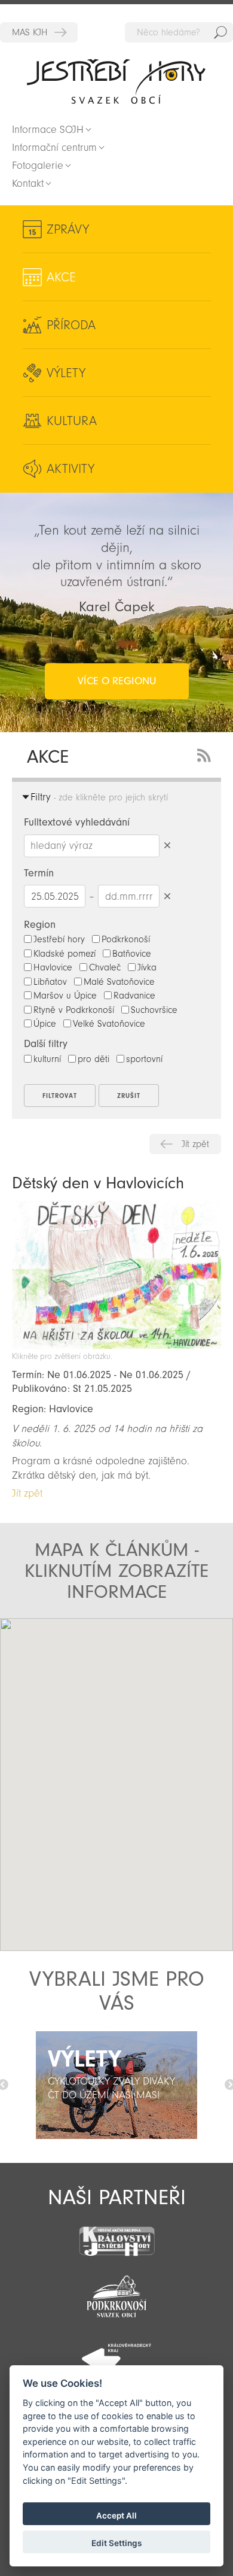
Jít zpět (195, 1144)
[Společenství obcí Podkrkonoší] (116, 2293)
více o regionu (117, 681)
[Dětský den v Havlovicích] (116, 1345)
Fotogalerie (38, 166)
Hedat (220, 32)
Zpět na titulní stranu (116, 81)
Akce (61, 277)
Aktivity (70, 469)
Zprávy (68, 229)
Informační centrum (54, 148)
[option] (116, 2085)
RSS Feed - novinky (206, 754)
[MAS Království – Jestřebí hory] (116, 2234)
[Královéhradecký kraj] (116, 2352)
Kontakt (28, 183)
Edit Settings (116, 2543)
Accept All (116, 2516)
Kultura (72, 421)
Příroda (71, 325)
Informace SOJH (48, 130)
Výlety (66, 373)
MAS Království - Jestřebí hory (39, 32)
